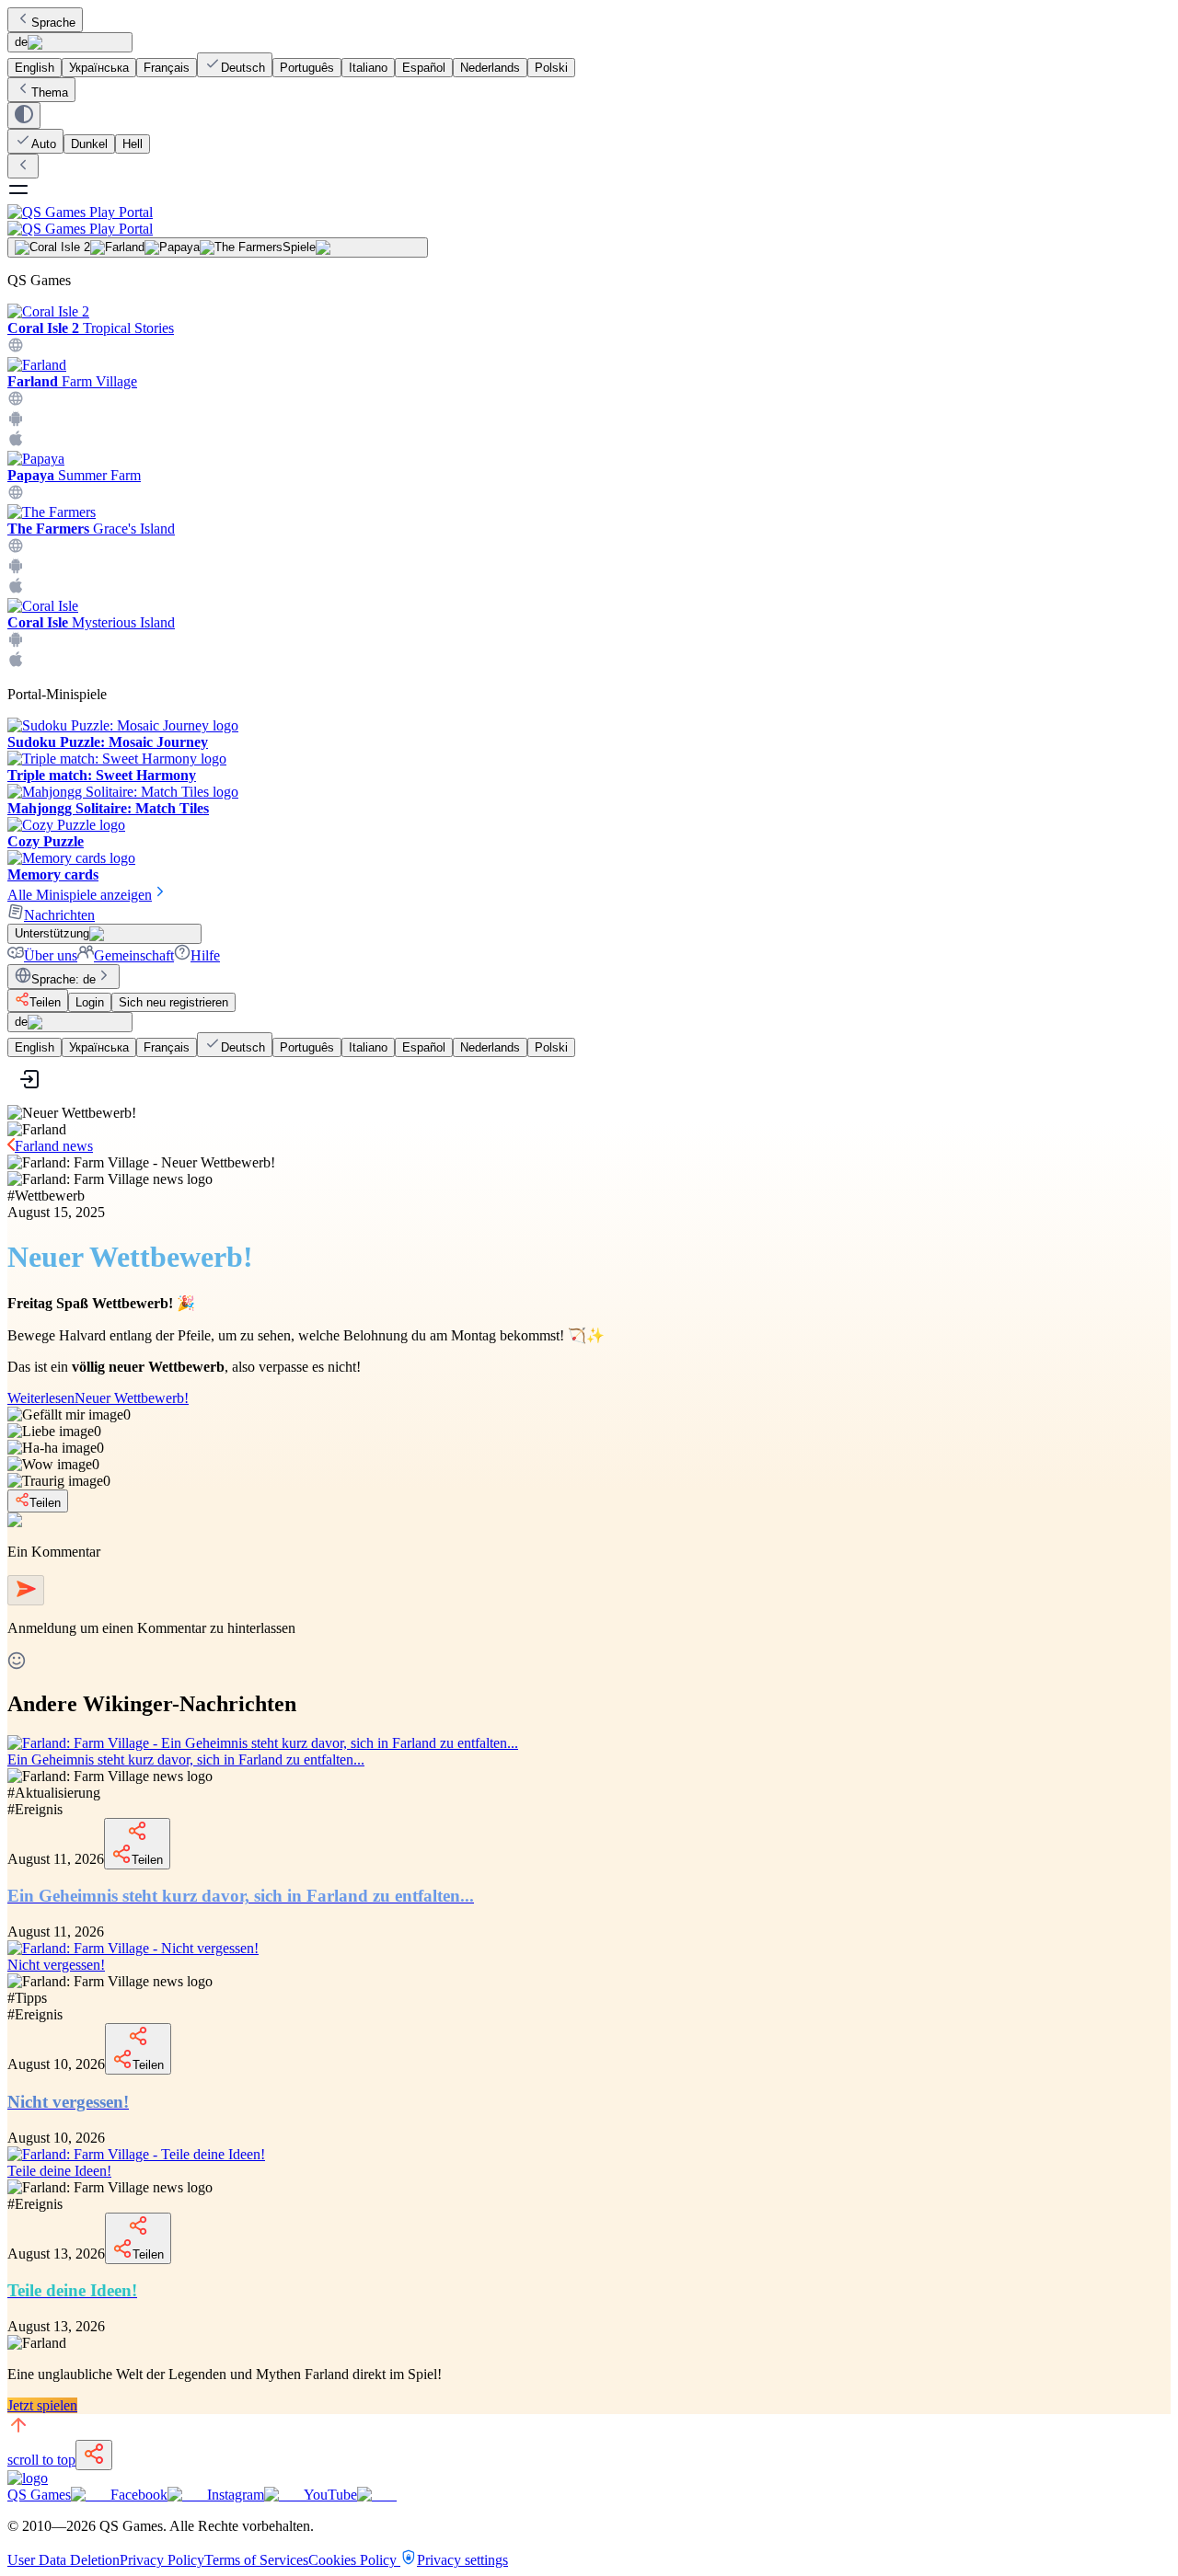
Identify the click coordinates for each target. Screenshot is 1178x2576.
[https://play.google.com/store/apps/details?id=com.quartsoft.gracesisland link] (16, 569)
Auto (44, 144)
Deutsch (243, 68)
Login (90, 1002)
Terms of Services (256, 2560)
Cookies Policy (354, 2560)
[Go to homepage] (589, 220)
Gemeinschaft (134, 955)
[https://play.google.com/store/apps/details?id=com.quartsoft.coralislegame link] (16, 643)
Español (424, 68)
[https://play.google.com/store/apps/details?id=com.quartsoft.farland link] (16, 422)
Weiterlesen (98, 1398)
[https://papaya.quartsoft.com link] (16, 495)
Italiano (368, 68)
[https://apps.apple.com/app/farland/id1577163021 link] (16, 442)
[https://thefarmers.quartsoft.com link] (16, 549)
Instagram (236, 2495)
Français (167, 68)
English (35, 68)
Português (307, 68)
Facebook (139, 2495)
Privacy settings (462, 2560)
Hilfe (205, 955)
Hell (133, 144)
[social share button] (94, 2455)
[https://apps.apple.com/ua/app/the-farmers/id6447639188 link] (16, 589)
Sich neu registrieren (173, 1002)
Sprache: (64, 979)
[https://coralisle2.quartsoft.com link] (16, 348)
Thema (50, 92)
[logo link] (28, 2478)
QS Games (39, 2495)
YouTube (330, 2495)
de (21, 42)
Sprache (53, 23)
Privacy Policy (162, 2560)
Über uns (51, 955)
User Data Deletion (64, 2560)
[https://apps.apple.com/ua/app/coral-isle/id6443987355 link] (16, 663)
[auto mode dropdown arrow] (24, 115)
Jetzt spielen (42, 2405)
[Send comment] (26, 1590)
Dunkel (89, 144)
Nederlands (490, 68)
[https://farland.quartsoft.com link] (16, 402)
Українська (99, 68)
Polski (551, 68)
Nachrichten (59, 915)
